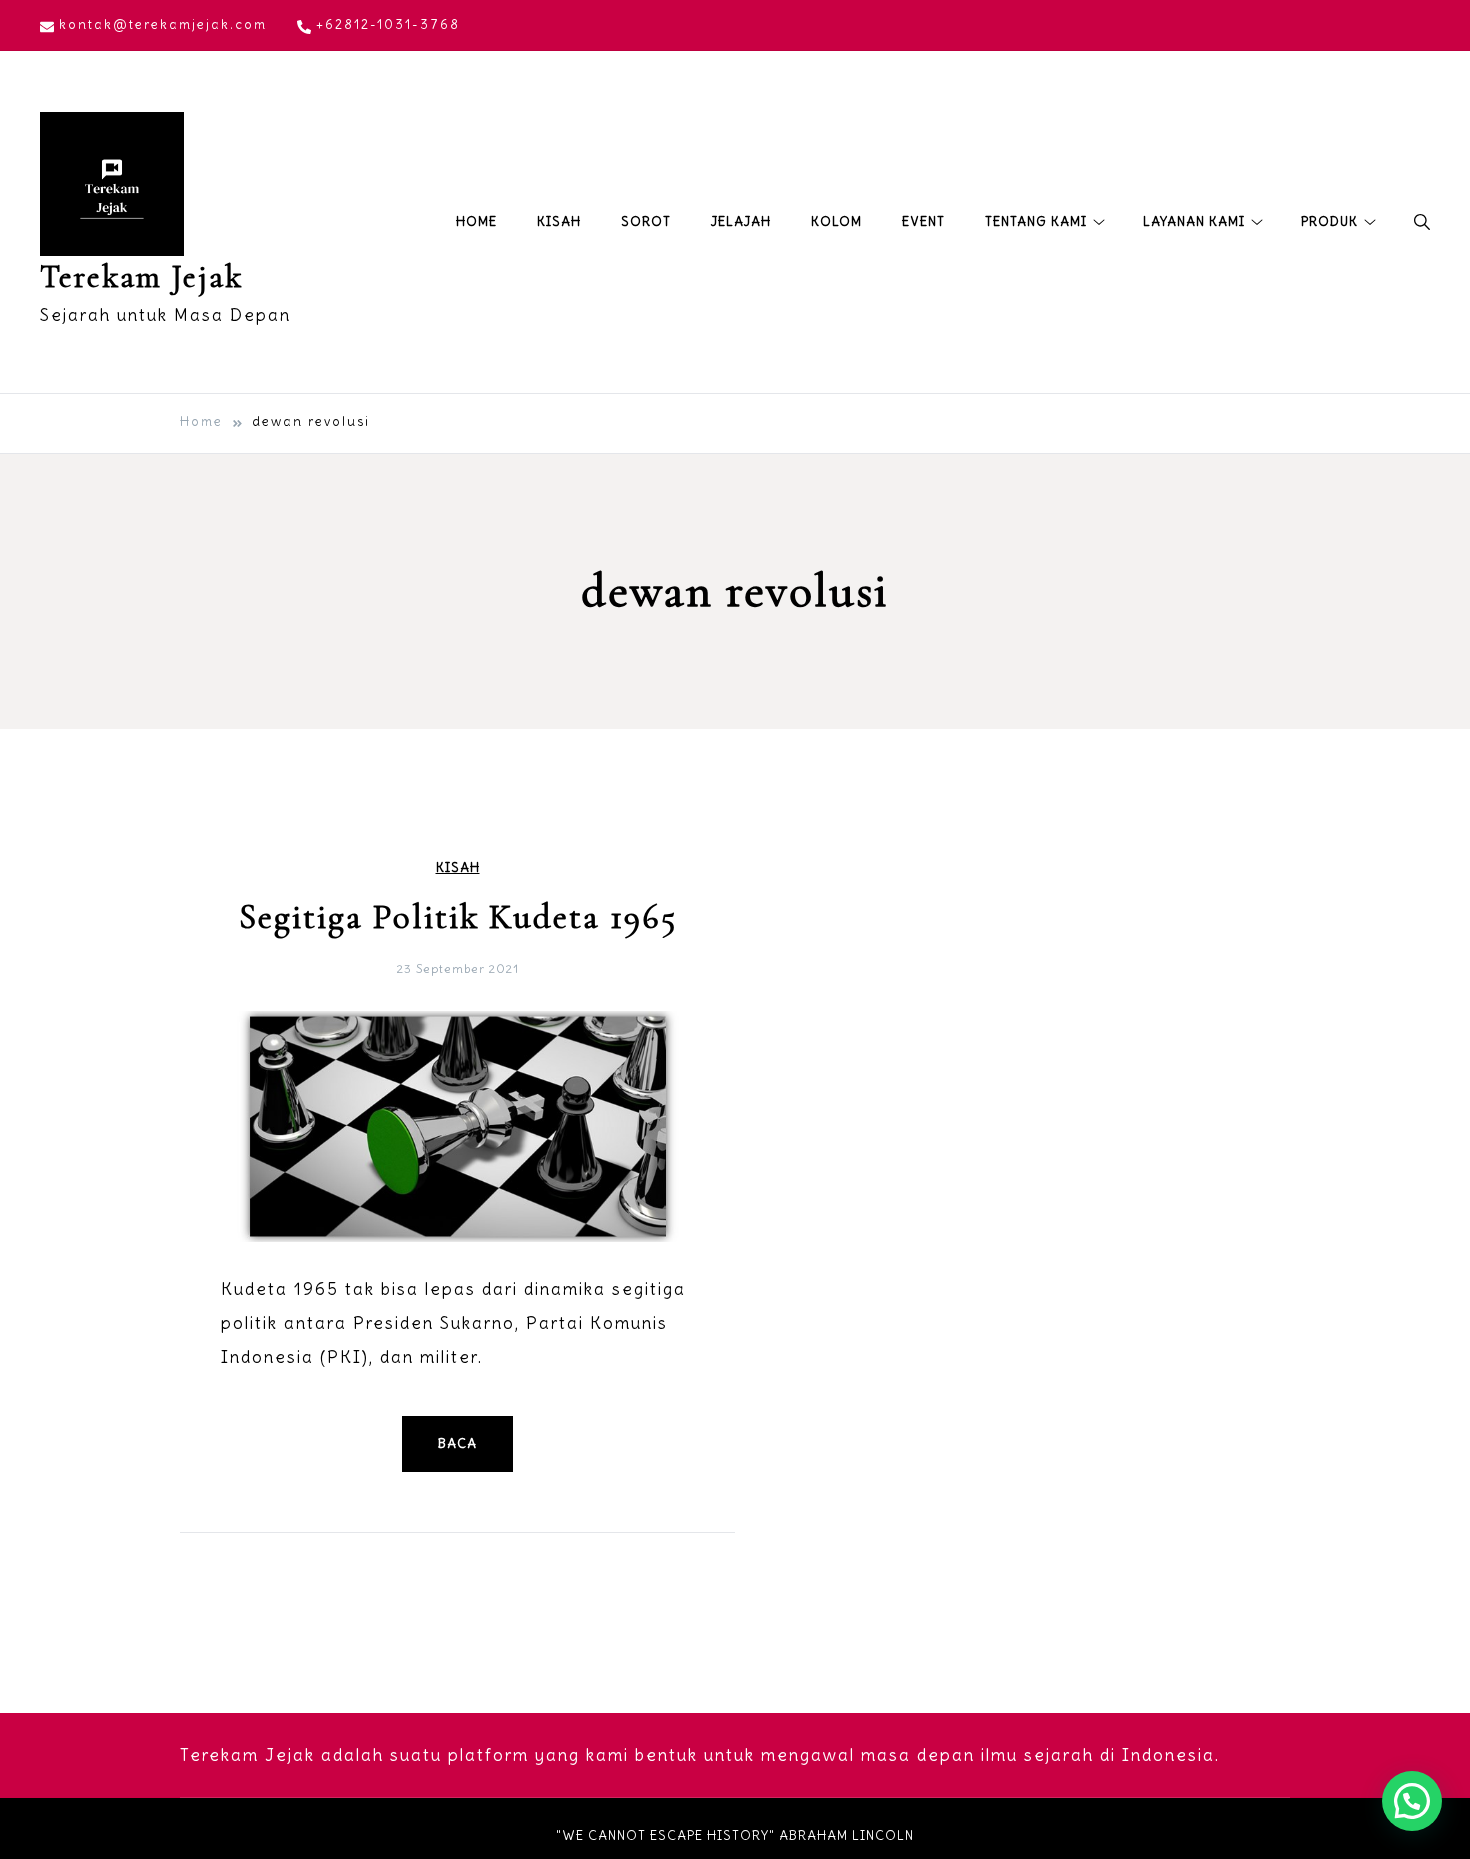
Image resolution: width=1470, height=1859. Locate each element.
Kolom (836, 221)
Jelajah (741, 221)
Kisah (559, 221)
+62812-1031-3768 (388, 24)
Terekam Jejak (141, 276)
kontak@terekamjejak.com (163, 24)
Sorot (646, 221)
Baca (457, 1443)
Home (476, 221)
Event (923, 221)
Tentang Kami (1036, 221)
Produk (1329, 221)
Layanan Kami (1194, 221)
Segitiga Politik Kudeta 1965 (458, 917)
